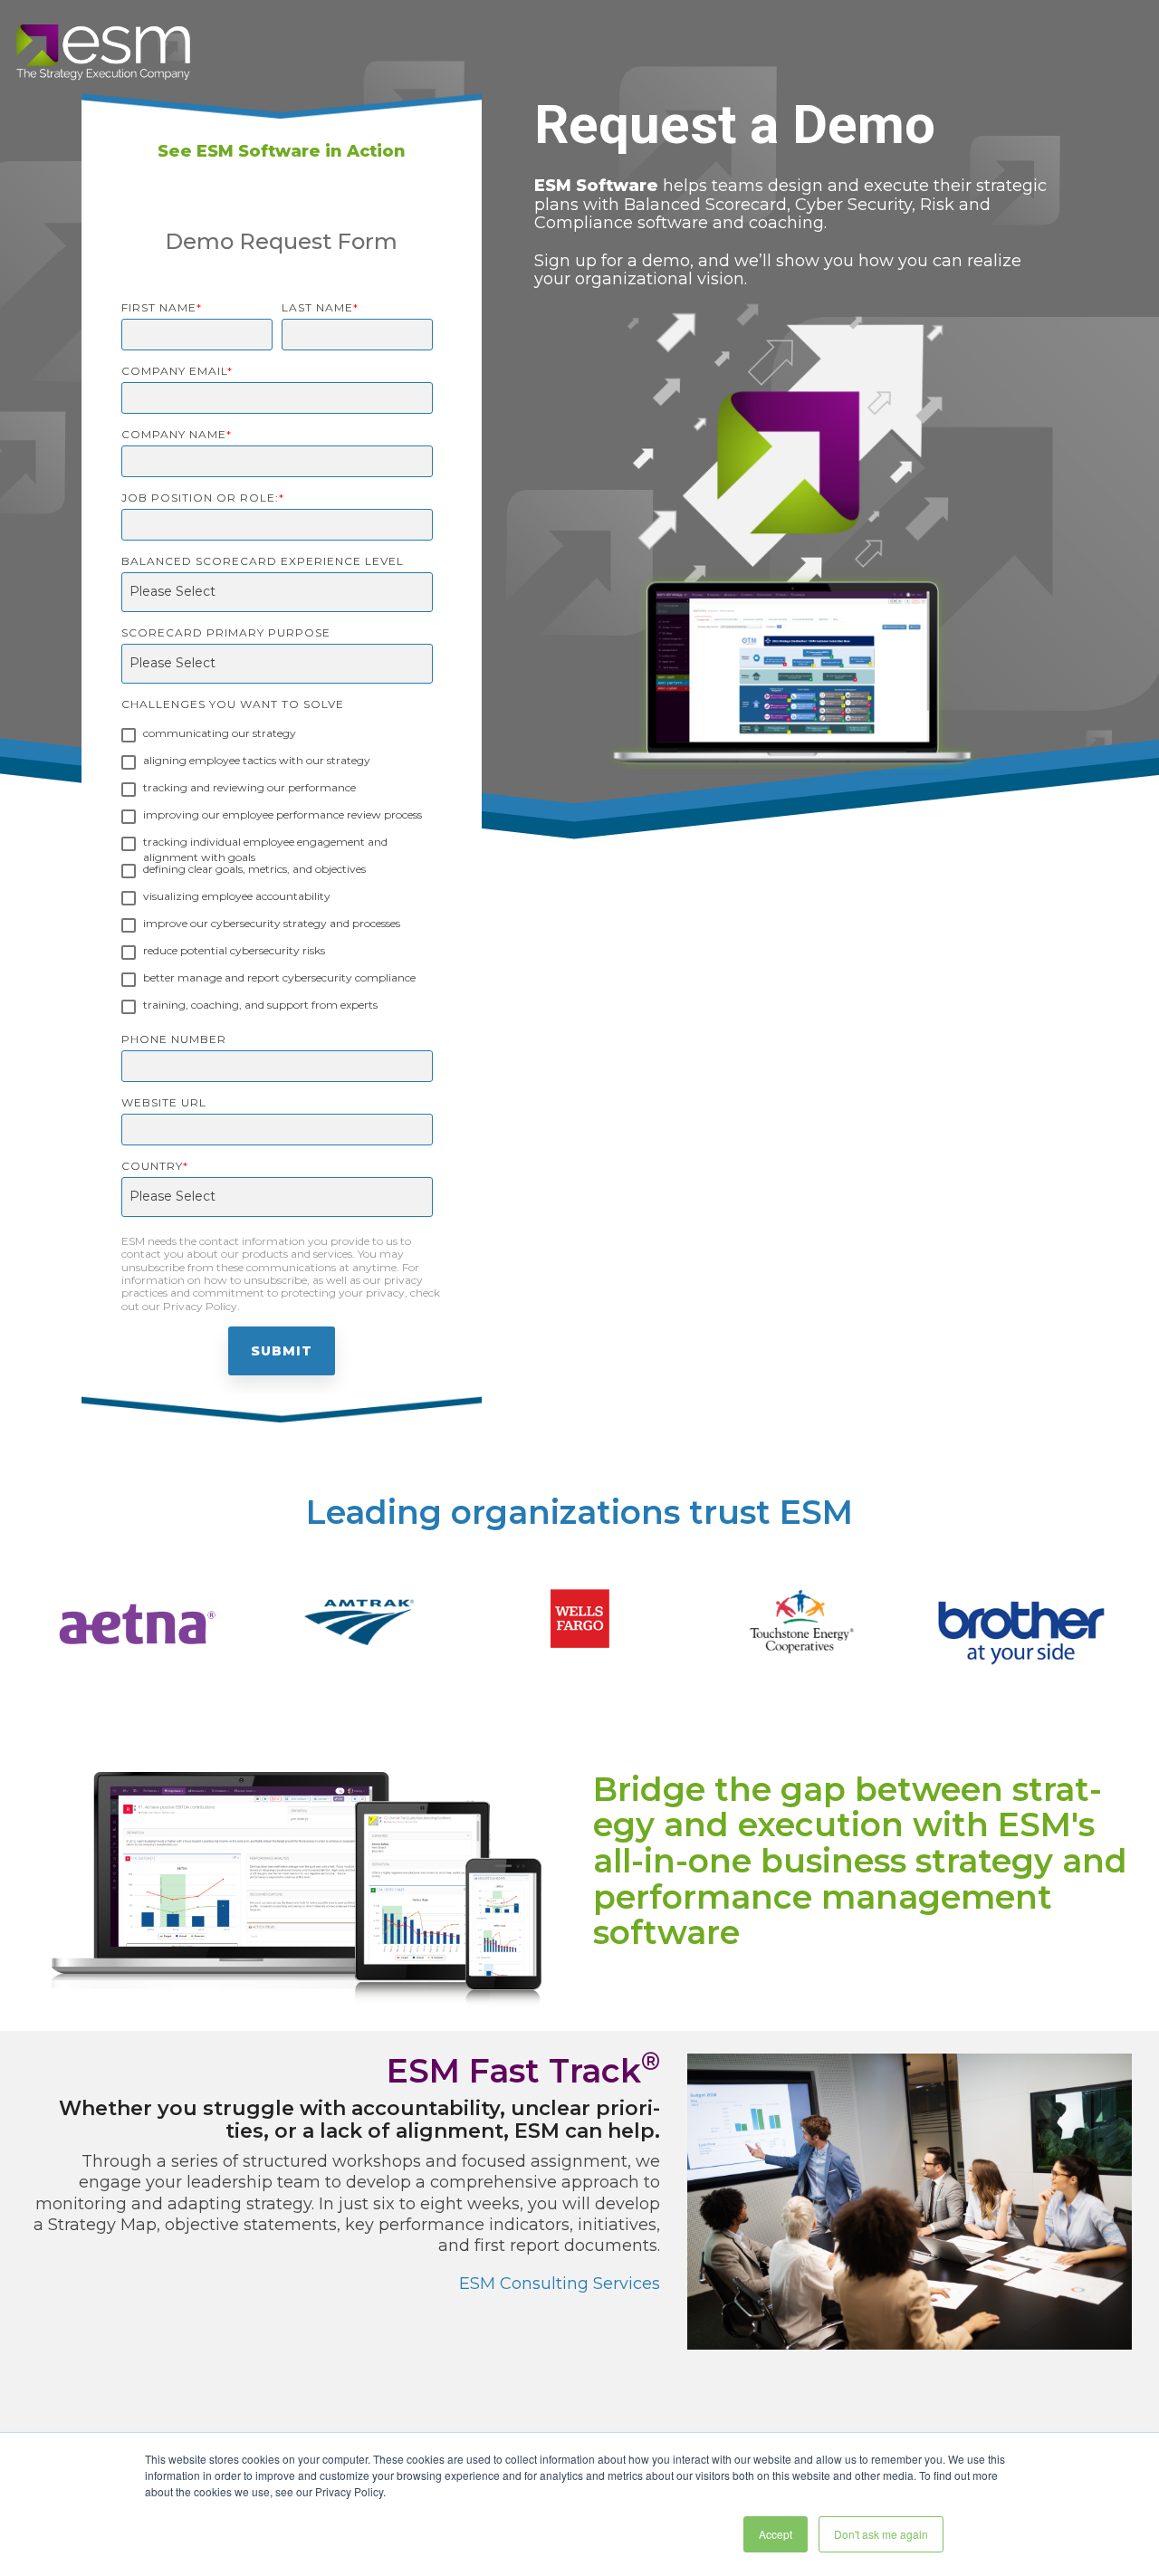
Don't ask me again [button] (881, 2534)
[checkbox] (277, 872)
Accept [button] (776, 2534)
